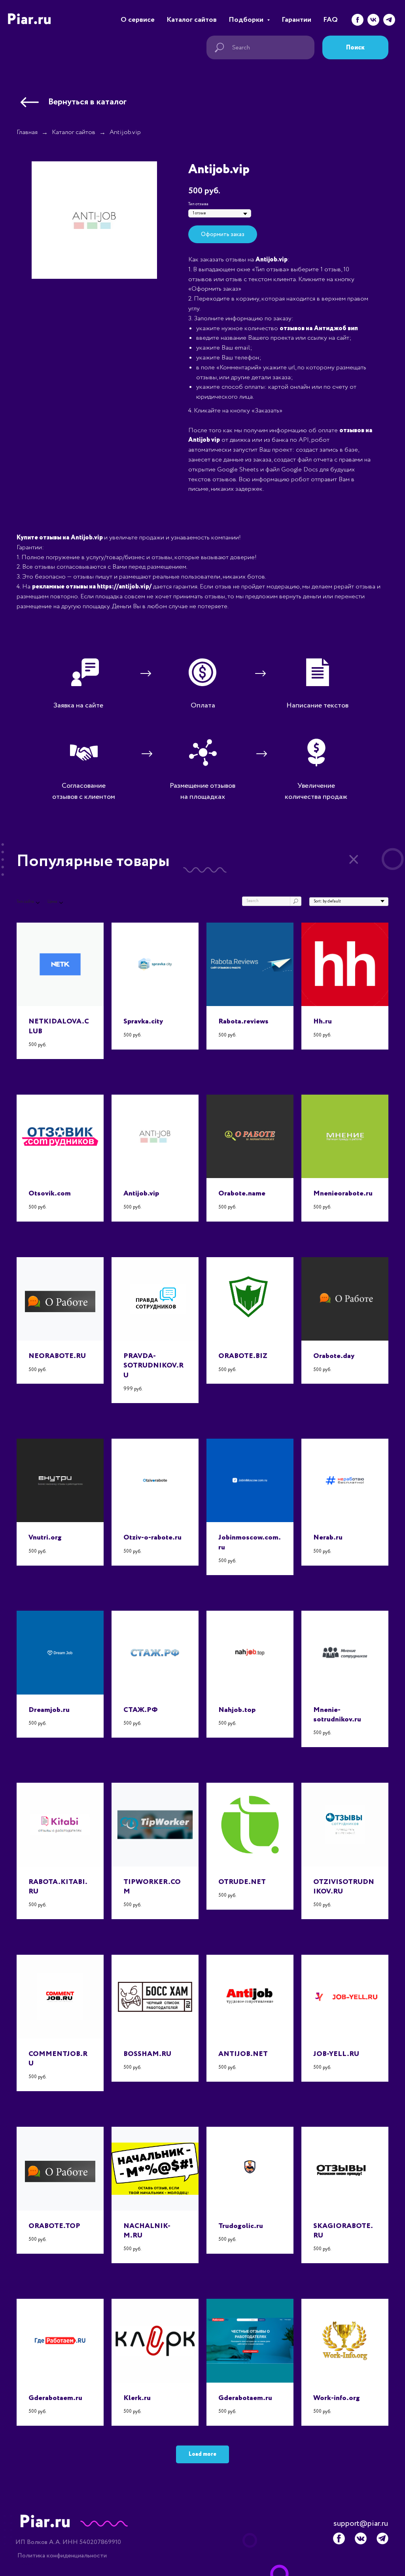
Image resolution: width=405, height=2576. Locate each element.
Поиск (355, 48)
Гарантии (296, 20)
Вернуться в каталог (87, 102)
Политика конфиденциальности (62, 2556)
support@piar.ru (361, 2524)
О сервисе (138, 20)
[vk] (373, 20)
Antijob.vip (125, 132)
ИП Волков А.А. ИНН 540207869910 (68, 2542)
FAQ (330, 20)
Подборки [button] (247, 20)
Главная (27, 132)
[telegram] (389, 20)
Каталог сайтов (192, 20)
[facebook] (358, 20)
